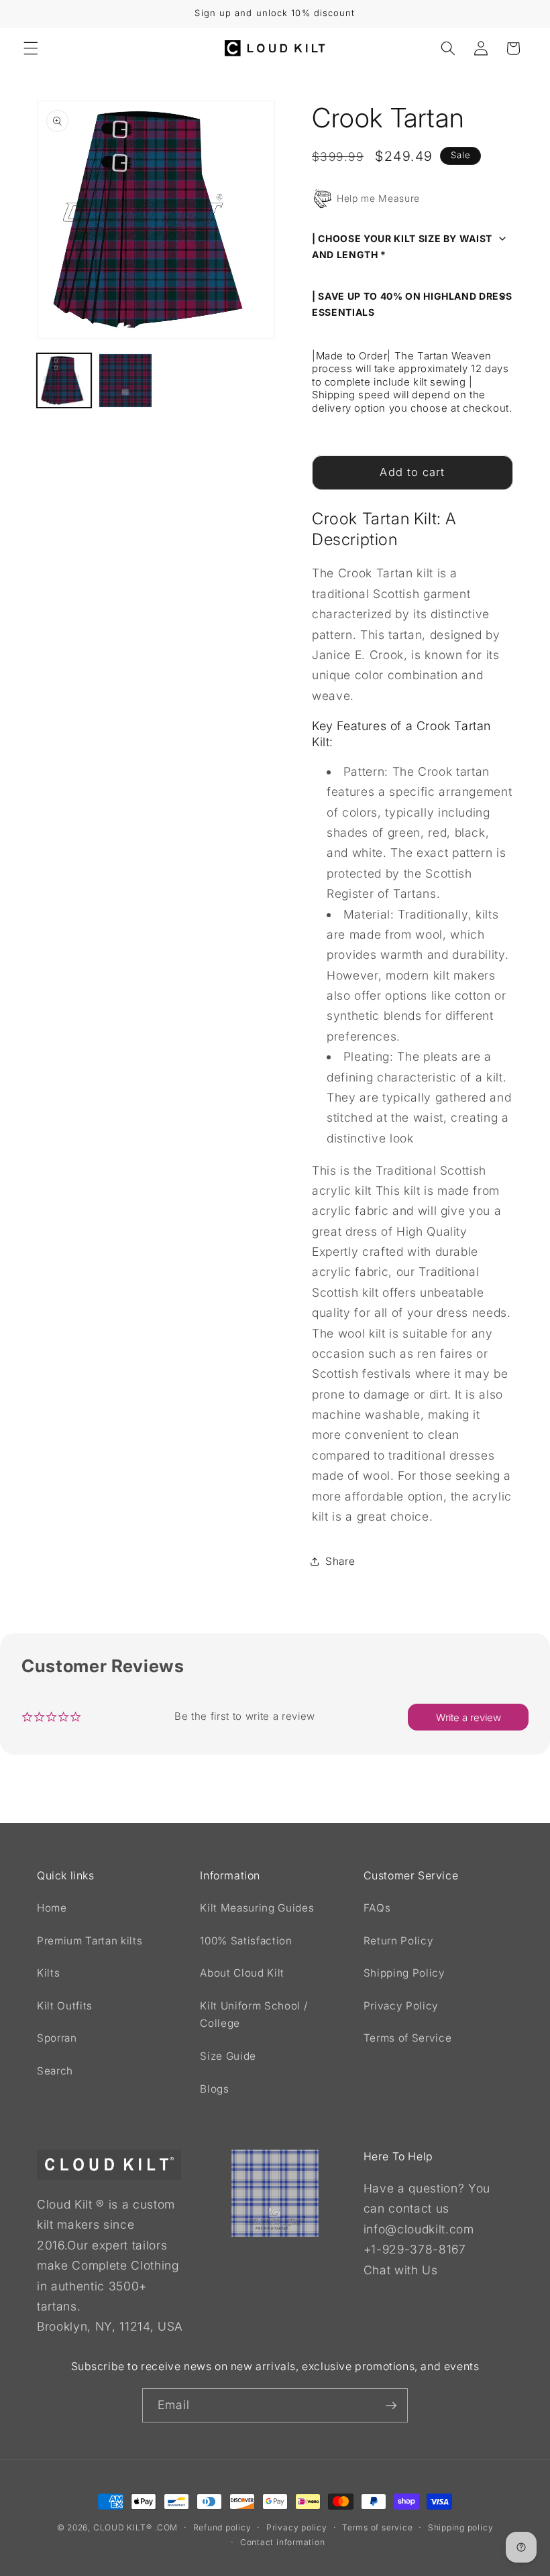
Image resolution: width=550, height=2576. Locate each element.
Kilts (48, 1973)
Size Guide (228, 2056)
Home (52, 1908)
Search (55, 2071)
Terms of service (377, 2527)
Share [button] (340, 1561)
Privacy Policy (401, 2006)
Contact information (283, 2542)
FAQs (377, 1908)
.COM (166, 2527)
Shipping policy (461, 2527)
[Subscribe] (391, 2406)
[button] (31, 48)
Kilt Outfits (65, 2006)
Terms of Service (408, 2038)
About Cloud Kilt (242, 1973)
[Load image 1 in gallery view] (64, 380)
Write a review (469, 1717)
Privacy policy (297, 2527)
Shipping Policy (404, 1973)
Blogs (214, 2089)
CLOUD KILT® (122, 2527)
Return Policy (399, 1941)
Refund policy (222, 2527)
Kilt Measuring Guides (257, 1908)
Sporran (57, 2038)
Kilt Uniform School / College (254, 2015)
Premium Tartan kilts (90, 1941)
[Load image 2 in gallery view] (126, 380)
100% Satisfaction (246, 1941)
